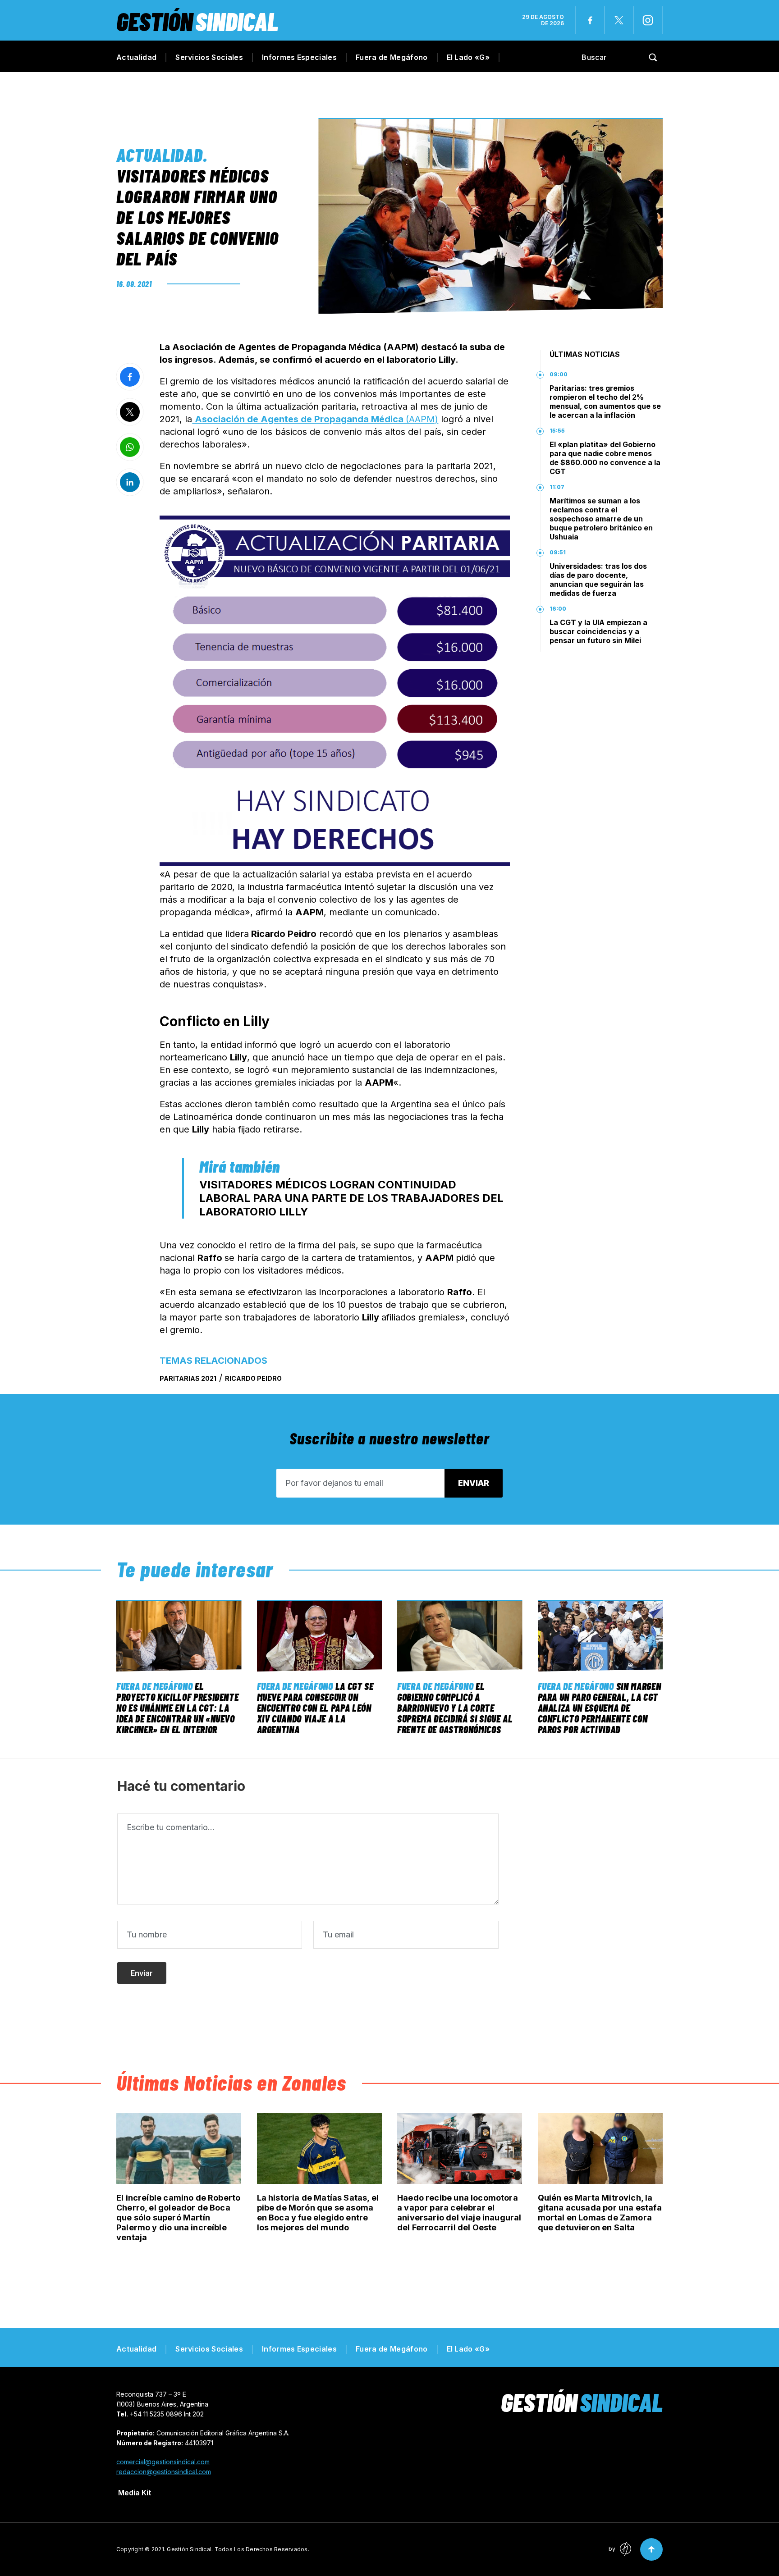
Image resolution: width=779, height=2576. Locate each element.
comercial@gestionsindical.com (163, 2462)
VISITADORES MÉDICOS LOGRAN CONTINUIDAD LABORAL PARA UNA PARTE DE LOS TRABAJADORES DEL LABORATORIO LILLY (351, 1198)
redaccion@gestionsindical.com (164, 2472)
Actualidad (136, 57)
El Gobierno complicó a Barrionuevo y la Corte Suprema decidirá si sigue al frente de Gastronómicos (455, 1708)
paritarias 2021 (188, 1378)
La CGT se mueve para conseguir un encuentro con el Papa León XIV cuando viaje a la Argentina (315, 1708)
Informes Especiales (299, 57)
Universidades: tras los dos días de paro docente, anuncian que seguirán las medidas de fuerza (598, 580)
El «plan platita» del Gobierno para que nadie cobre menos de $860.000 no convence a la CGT (605, 458)
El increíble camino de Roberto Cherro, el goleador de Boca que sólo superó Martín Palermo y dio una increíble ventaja (178, 2217)
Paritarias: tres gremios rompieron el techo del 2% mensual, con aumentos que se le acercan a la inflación (605, 402)
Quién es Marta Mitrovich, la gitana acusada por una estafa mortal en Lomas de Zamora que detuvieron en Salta (600, 2213)
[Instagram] (648, 20)
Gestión (197, 21)
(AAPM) (316, 419)
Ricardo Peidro (253, 1378)
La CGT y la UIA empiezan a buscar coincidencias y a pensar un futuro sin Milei (598, 631)
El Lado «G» (468, 57)
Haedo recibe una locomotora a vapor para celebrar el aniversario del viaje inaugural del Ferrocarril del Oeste (459, 2213)
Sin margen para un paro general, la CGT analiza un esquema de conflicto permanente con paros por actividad (600, 1708)
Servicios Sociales (209, 57)
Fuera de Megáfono (392, 57)
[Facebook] (590, 20)
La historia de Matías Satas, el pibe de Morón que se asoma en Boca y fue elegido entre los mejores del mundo (318, 2213)
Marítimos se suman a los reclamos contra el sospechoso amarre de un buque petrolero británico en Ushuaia (601, 519)
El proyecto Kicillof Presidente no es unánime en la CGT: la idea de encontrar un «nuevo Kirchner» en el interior (177, 1708)
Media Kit (135, 2493)
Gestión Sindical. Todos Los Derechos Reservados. (238, 2549)
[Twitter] (619, 20)
